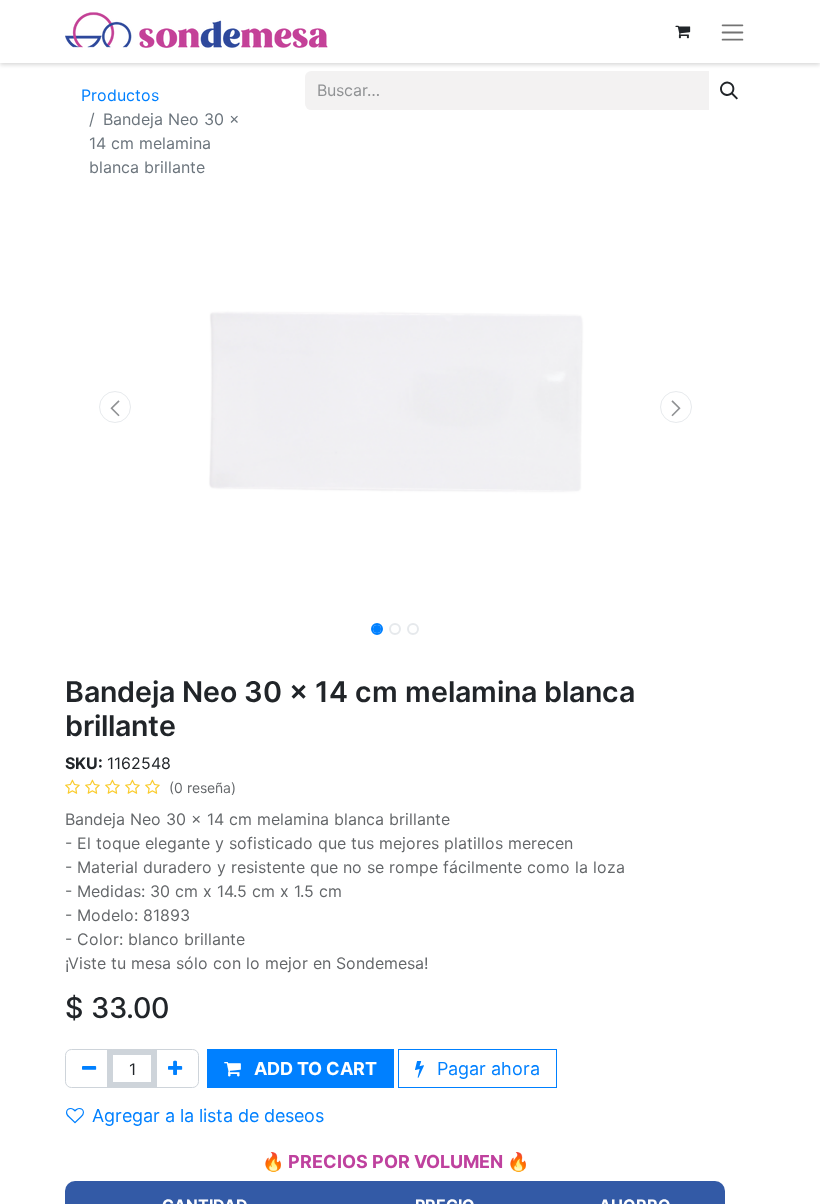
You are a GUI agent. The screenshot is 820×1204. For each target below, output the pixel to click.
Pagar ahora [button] (486, 1068)
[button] (114, 407)
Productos (120, 95)
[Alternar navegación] (732, 31)
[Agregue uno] (175, 1068)
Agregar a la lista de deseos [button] (208, 1115)
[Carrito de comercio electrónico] (682, 31)
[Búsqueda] (729, 90)
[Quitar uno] (89, 1068)
